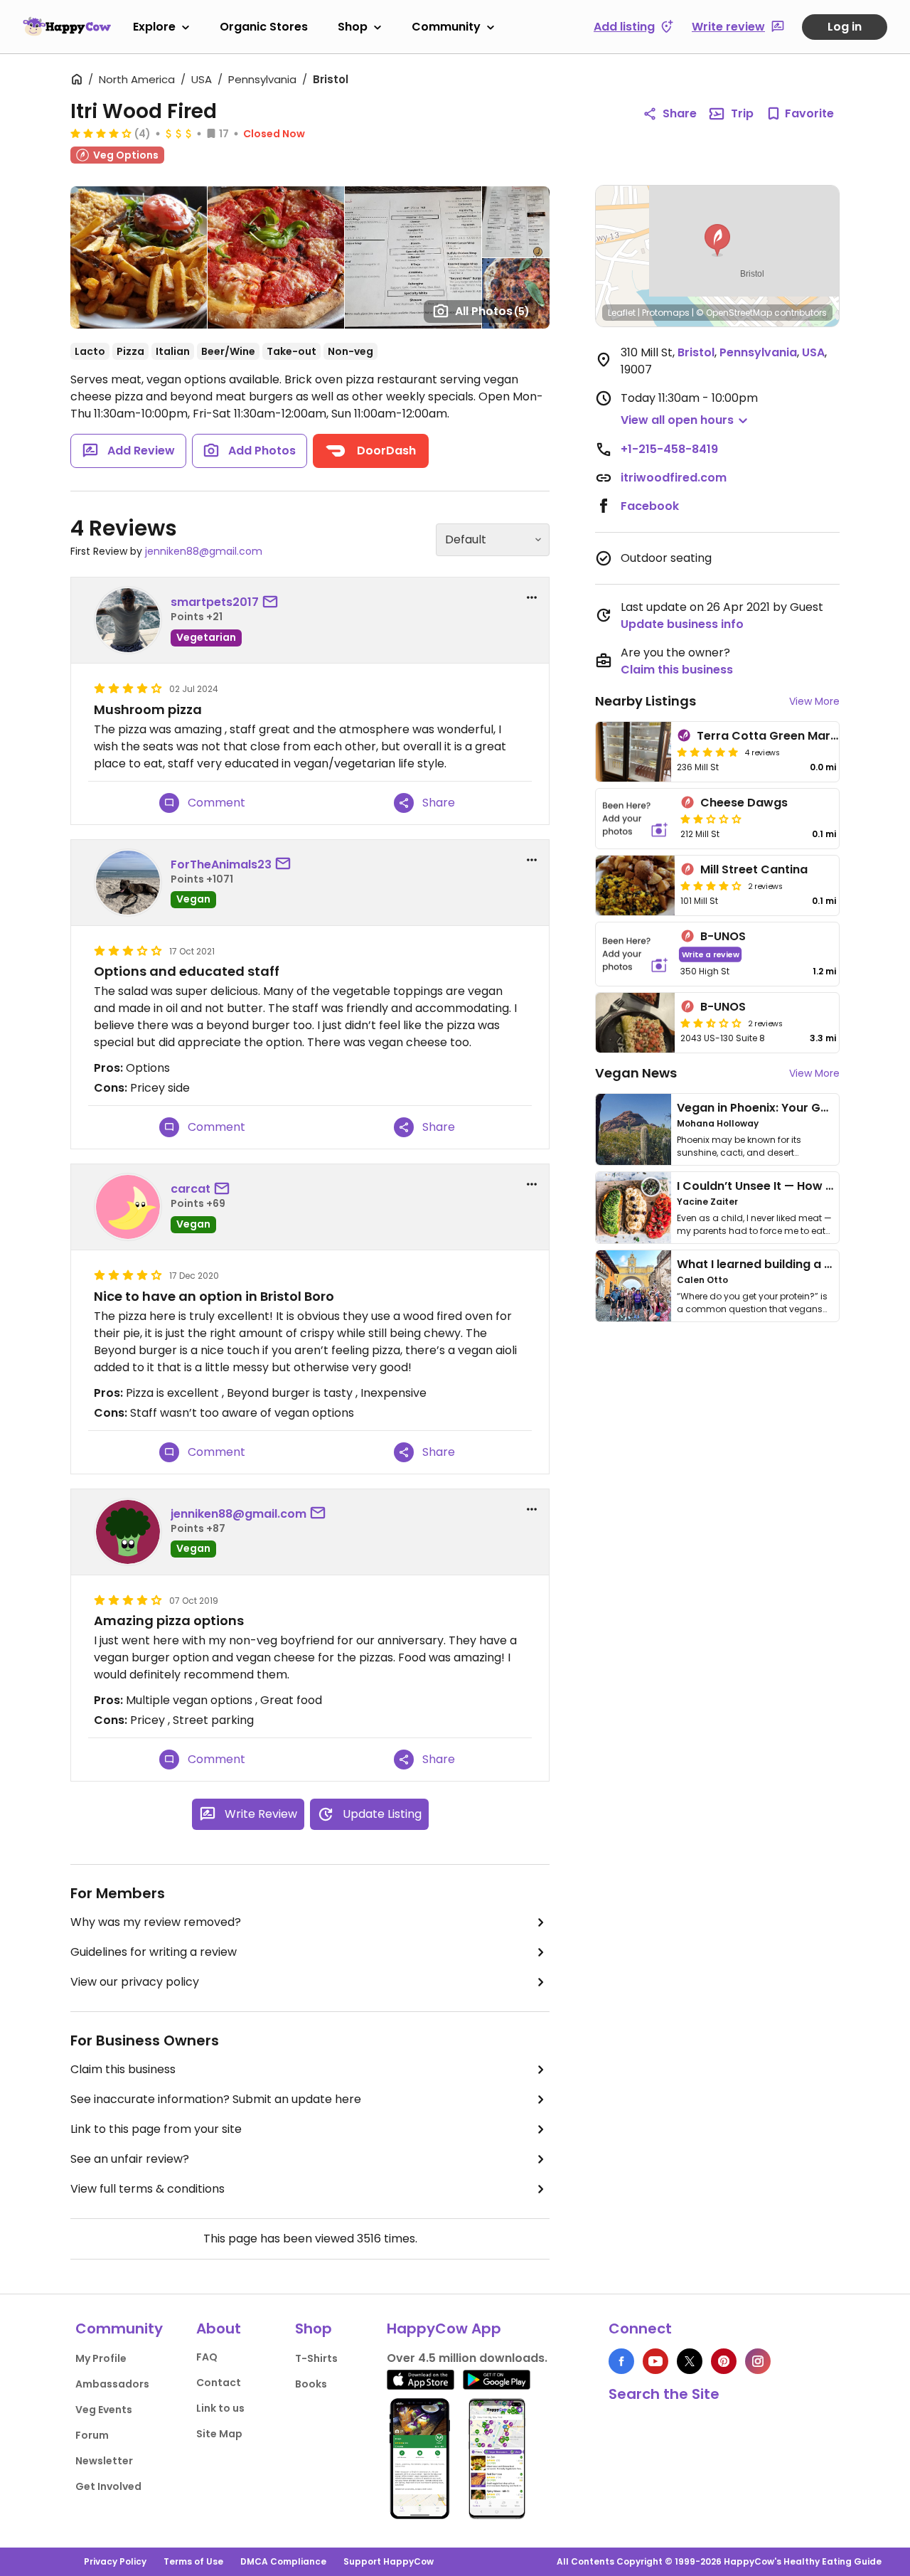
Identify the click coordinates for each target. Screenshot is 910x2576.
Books (311, 2384)
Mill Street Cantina (754, 869)
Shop (353, 27)
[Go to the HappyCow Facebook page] (621, 2361)
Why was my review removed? (156, 1922)
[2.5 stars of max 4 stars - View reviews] (711, 1023)
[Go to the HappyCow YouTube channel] (655, 2361)
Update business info (682, 624)
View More (814, 701)
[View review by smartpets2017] (128, 620)
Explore (154, 27)
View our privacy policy (135, 1982)
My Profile (101, 2358)
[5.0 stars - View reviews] (707, 752)
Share (680, 113)
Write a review (711, 954)
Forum (92, 2435)
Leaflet (622, 313)
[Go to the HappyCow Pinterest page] (724, 2361)
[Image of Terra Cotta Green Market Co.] (633, 752)
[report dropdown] (532, 597)
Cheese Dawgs (744, 803)
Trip (742, 113)
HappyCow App (444, 2328)
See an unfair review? (130, 2159)
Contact (219, 2383)
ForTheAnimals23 (221, 864)
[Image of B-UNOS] (635, 954)
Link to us (220, 2408)
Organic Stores (264, 27)
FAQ (207, 2357)
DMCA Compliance (283, 2561)
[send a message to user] (273, 602)
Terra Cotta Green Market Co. (784, 736)
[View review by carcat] (128, 1207)
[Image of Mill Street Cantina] (635, 885)
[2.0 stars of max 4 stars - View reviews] (711, 819)
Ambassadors (112, 2384)
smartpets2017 (215, 602)
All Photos (492, 311)
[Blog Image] (633, 1129)
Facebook (650, 506)
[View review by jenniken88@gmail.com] (128, 1532)
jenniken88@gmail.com (204, 551)
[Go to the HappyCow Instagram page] (758, 2361)
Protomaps (666, 313)
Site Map (219, 2434)
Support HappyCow (389, 2561)
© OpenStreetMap (734, 313)
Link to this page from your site (156, 2129)
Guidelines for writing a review (154, 1952)
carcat (191, 1189)
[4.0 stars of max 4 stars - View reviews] (101, 133)
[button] (717, 240)
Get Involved (108, 2486)
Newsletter (104, 2461)
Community (446, 27)
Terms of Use (193, 2561)
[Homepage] (67, 26)
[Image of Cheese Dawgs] (635, 819)
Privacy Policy (115, 2561)
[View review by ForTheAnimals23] (128, 883)
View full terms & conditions (148, 2189)
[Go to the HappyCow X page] (690, 2361)
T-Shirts (316, 2358)
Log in (845, 27)
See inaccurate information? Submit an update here (216, 2099)
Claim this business (123, 2069)
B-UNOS (723, 936)
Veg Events (104, 2410)
